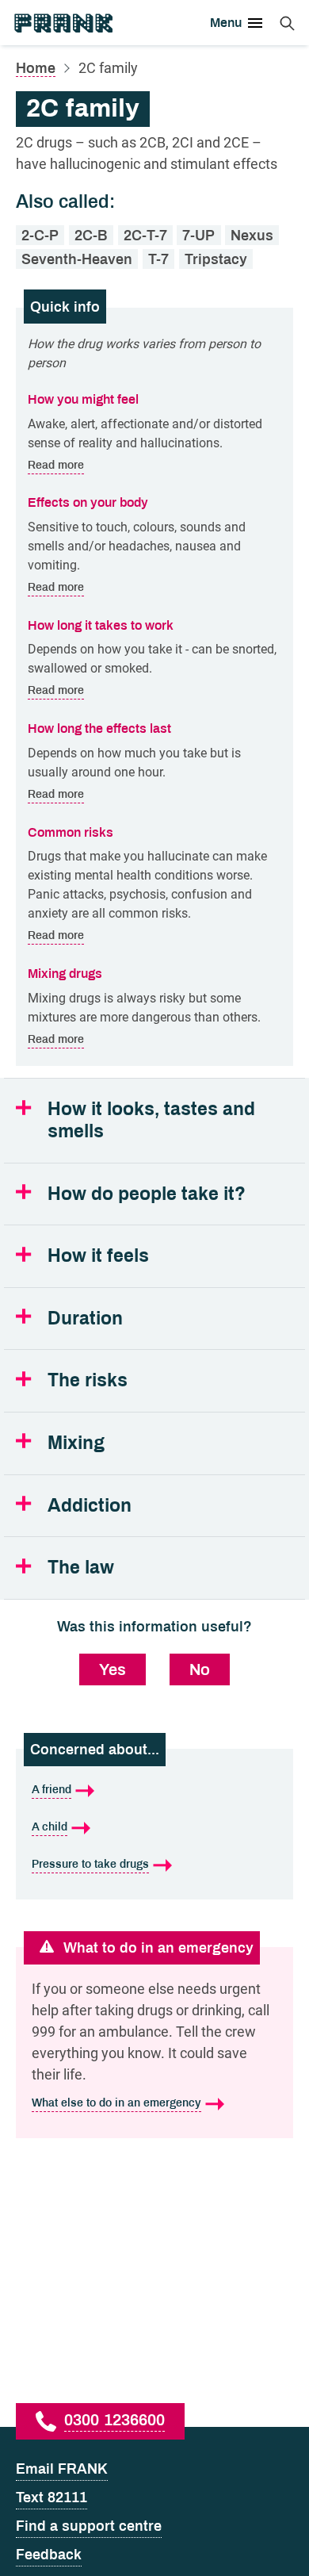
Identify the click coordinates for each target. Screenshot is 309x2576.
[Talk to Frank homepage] (63, 23)
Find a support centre (89, 2526)
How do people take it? (147, 1194)
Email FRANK (62, 2469)
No (200, 1669)
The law (81, 1568)
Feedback (49, 2555)
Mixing (76, 1443)
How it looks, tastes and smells (151, 1120)
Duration (85, 1319)
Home (36, 68)
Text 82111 (51, 2497)
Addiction (90, 1506)
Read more (56, 465)
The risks (88, 1380)
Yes (113, 1669)
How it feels (98, 1256)
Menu (226, 23)
